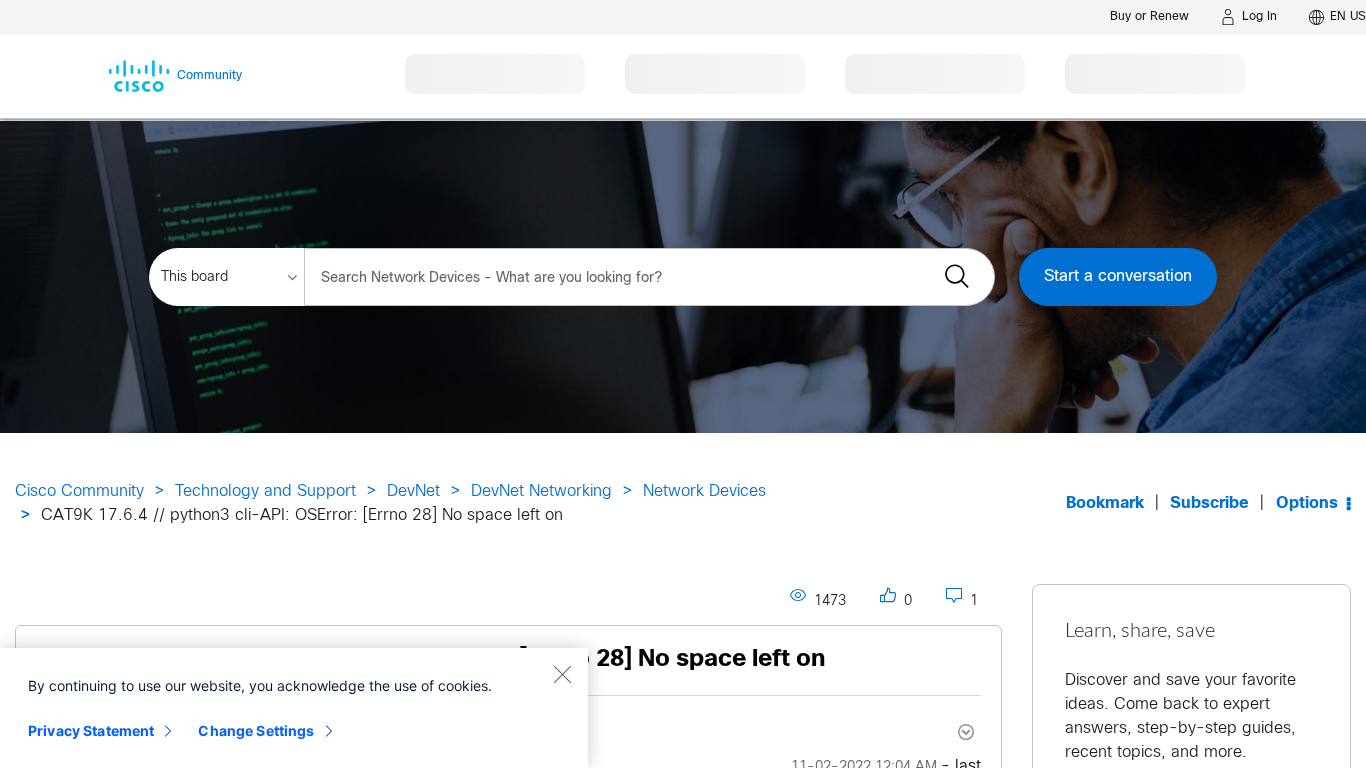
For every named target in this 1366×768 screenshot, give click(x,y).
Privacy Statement (91, 730)
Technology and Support (265, 491)
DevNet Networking (541, 491)
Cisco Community (79, 491)
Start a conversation (1118, 276)
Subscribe (1209, 503)
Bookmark (1105, 503)
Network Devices (704, 491)
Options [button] (1307, 503)
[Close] (562, 674)
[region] (294, 708)
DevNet (413, 491)
